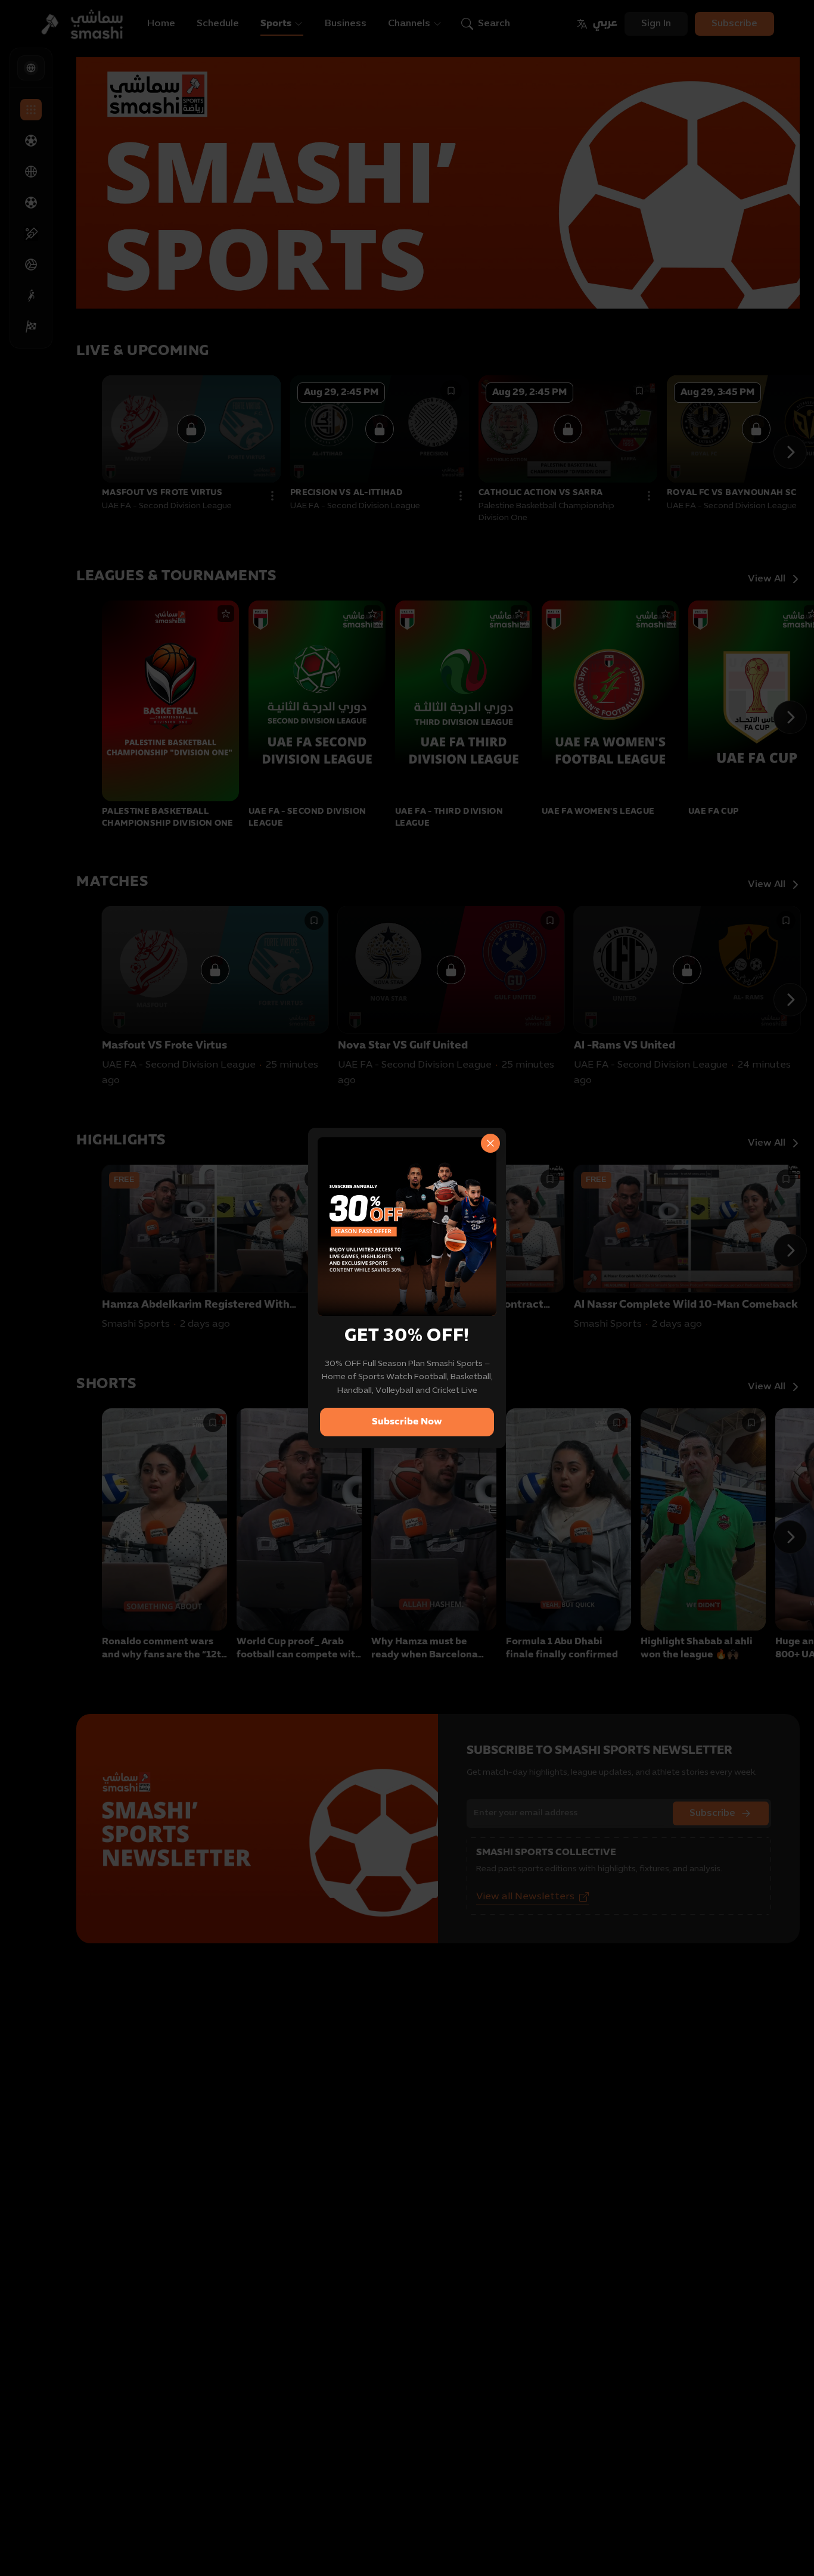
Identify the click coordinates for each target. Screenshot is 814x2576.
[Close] (490, 1143)
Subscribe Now (407, 1422)
